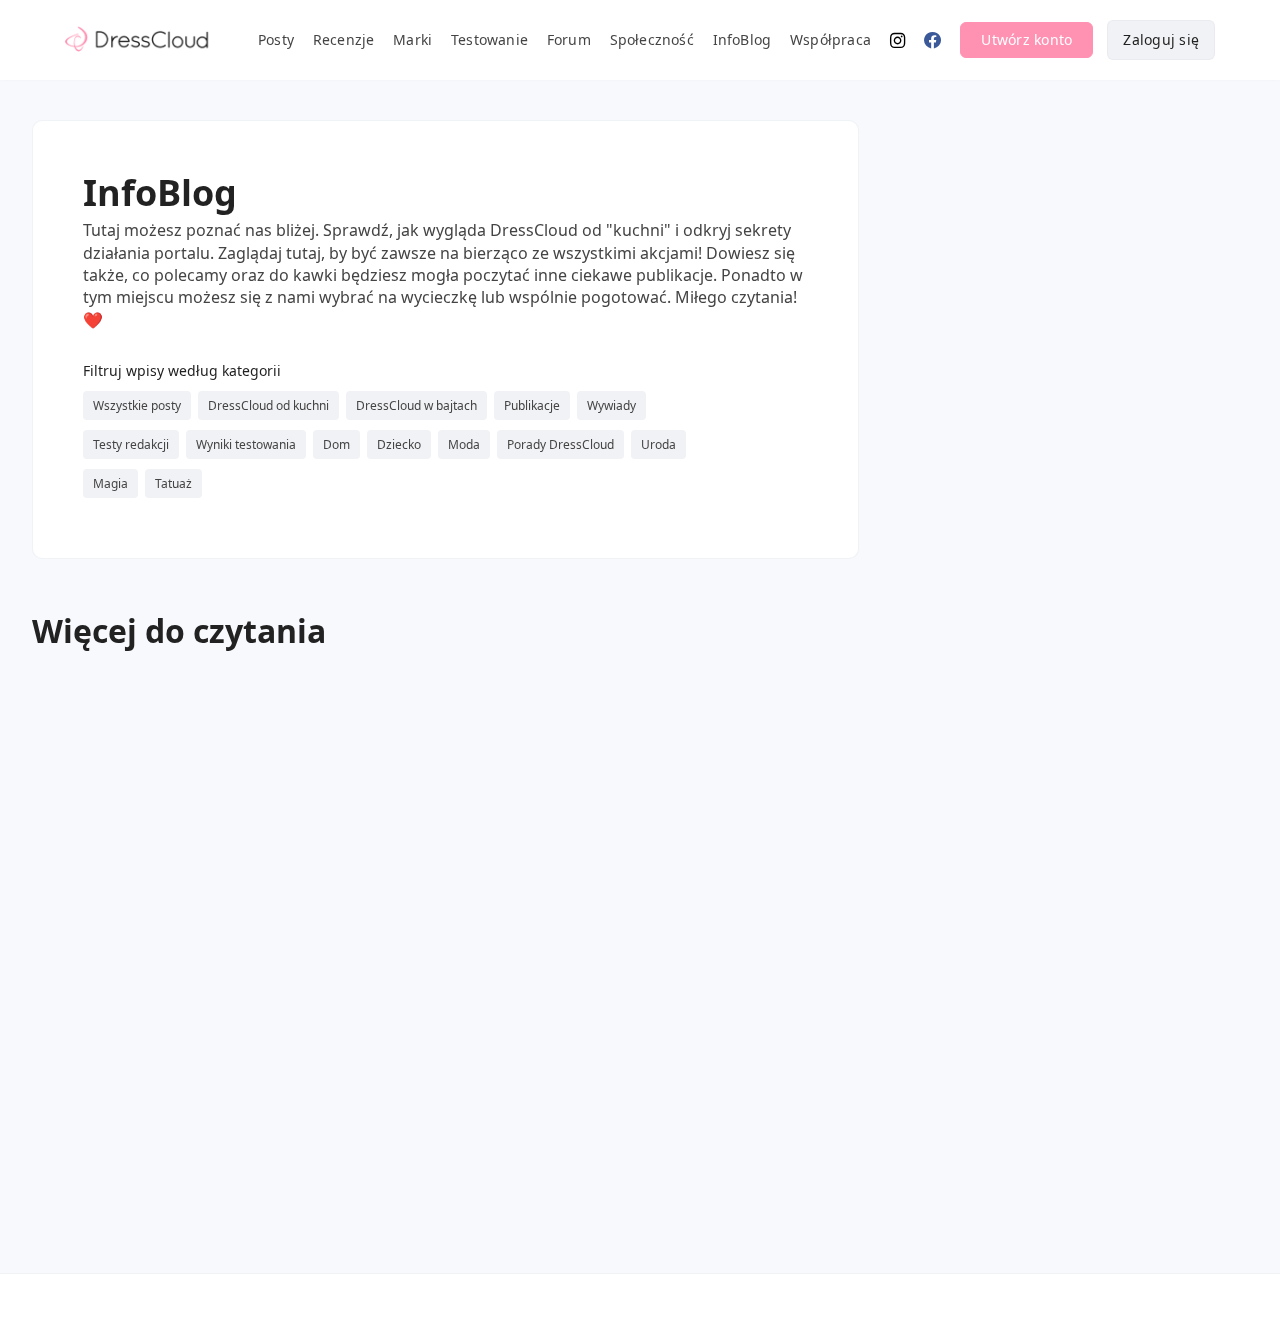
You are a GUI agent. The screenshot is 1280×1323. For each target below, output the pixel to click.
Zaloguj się (1161, 39)
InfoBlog (742, 39)
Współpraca (830, 39)
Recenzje (344, 39)
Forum (569, 39)
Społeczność (652, 39)
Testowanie (489, 39)
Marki (412, 39)
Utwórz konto (1026, 39)
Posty (276, 39)
